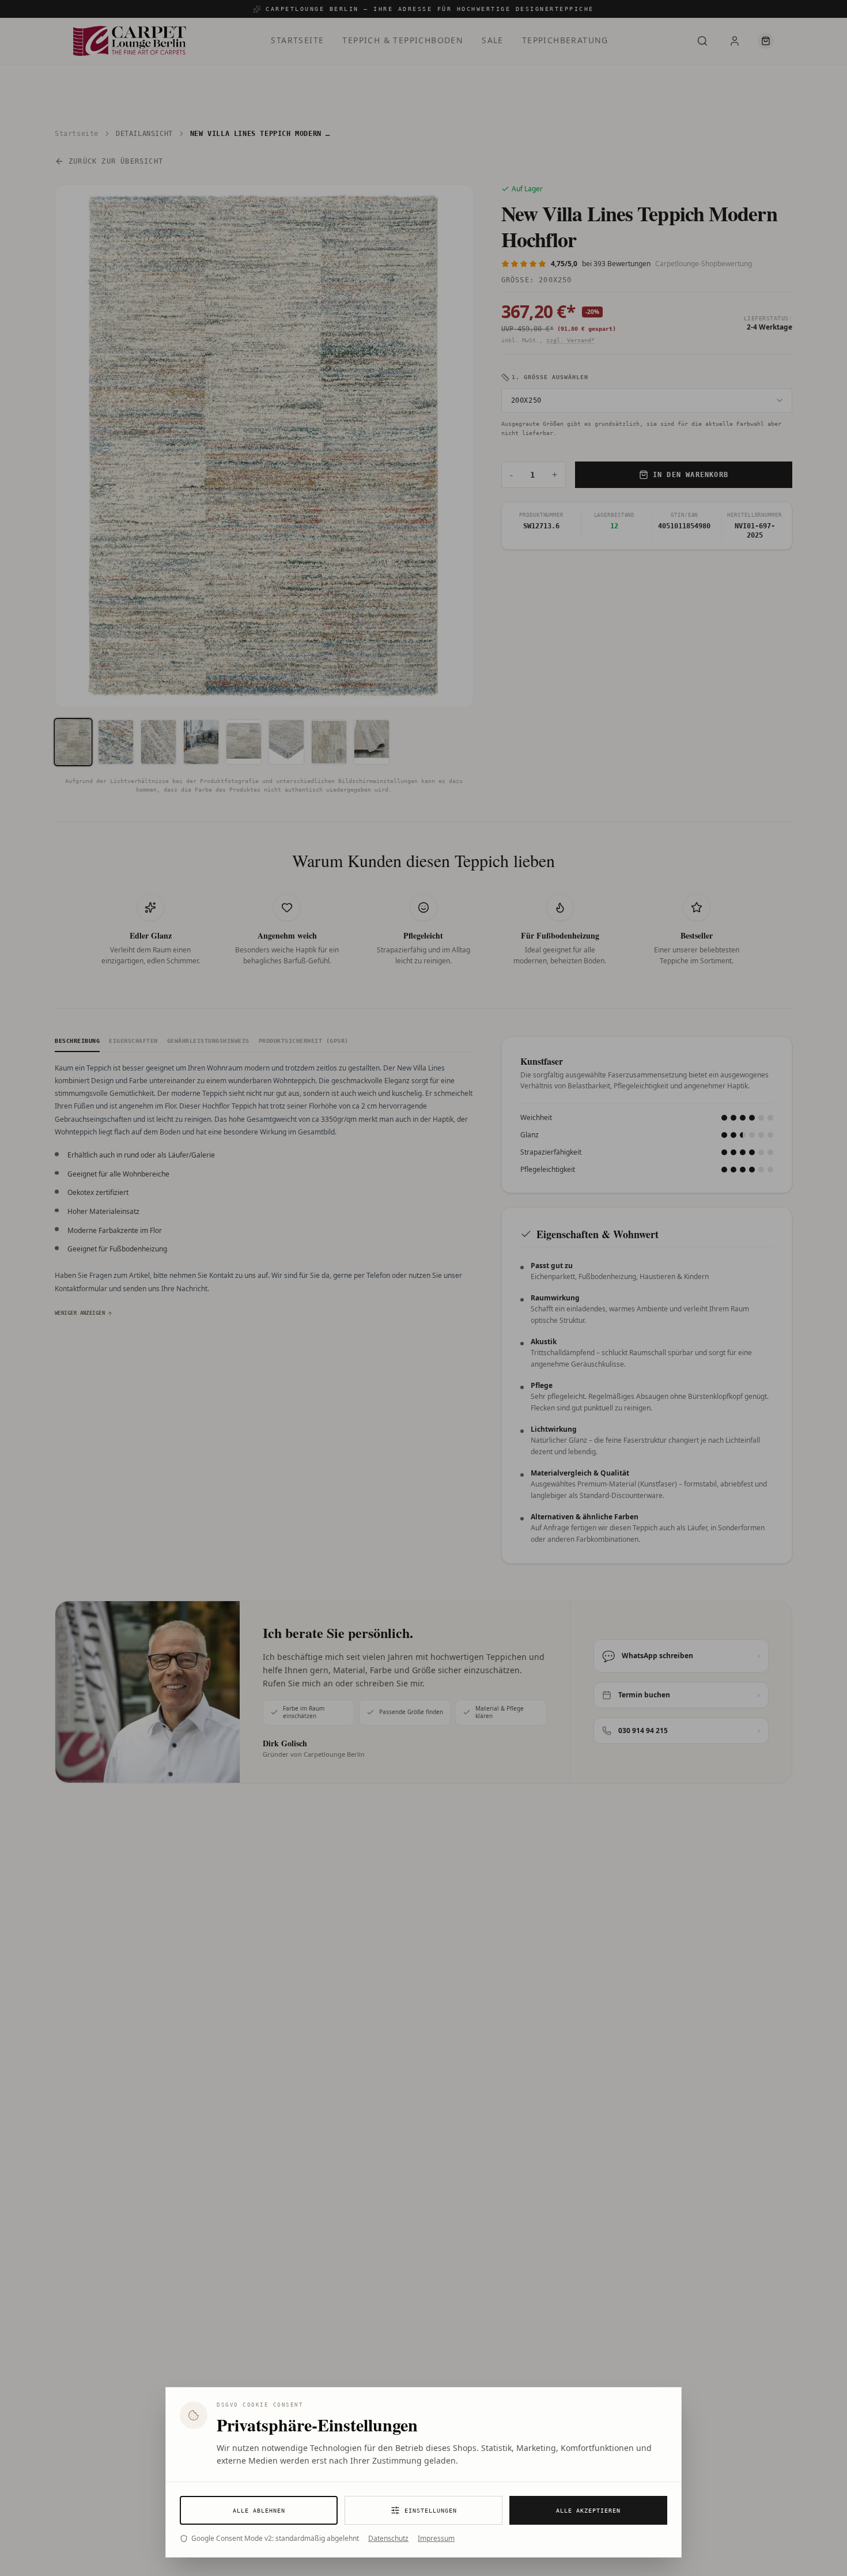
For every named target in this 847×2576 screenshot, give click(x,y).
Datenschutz (388, 2539)
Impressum (436, 2539)
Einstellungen (431, 2511)
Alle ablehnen (259, 2511)
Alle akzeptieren (588, 2511)
